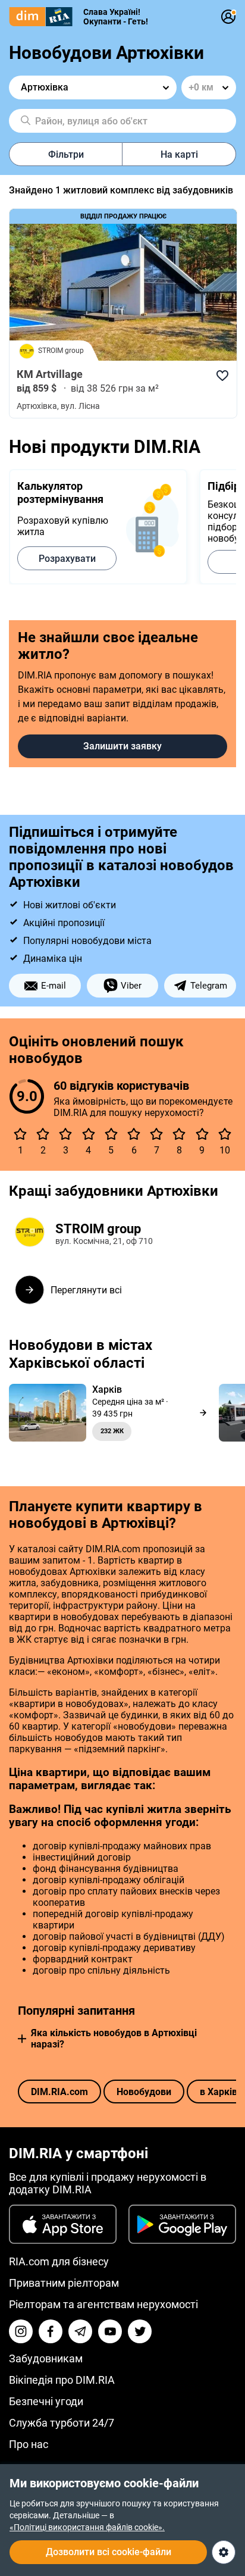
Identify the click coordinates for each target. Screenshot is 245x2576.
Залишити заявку (122, 746)
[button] (22, 2039)
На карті (179, 154)
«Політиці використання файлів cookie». (87, 2527)
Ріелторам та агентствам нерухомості (103, 2304)
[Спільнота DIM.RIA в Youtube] (110, 2331)
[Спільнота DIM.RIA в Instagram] (21, 2331)
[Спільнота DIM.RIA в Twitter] (140, 2331)
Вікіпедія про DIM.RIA (62, 2380)
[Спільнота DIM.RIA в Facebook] (51, 2331)
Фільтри (66, 154)
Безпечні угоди (46, 2401)
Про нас (29, 2444)
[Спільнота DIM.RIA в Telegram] (80, 2331)
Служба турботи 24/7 (62, 2423)
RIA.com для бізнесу (59, 2261)
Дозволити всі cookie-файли (109, 2552)
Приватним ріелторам (64, 2283)
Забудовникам (46, 2358)
